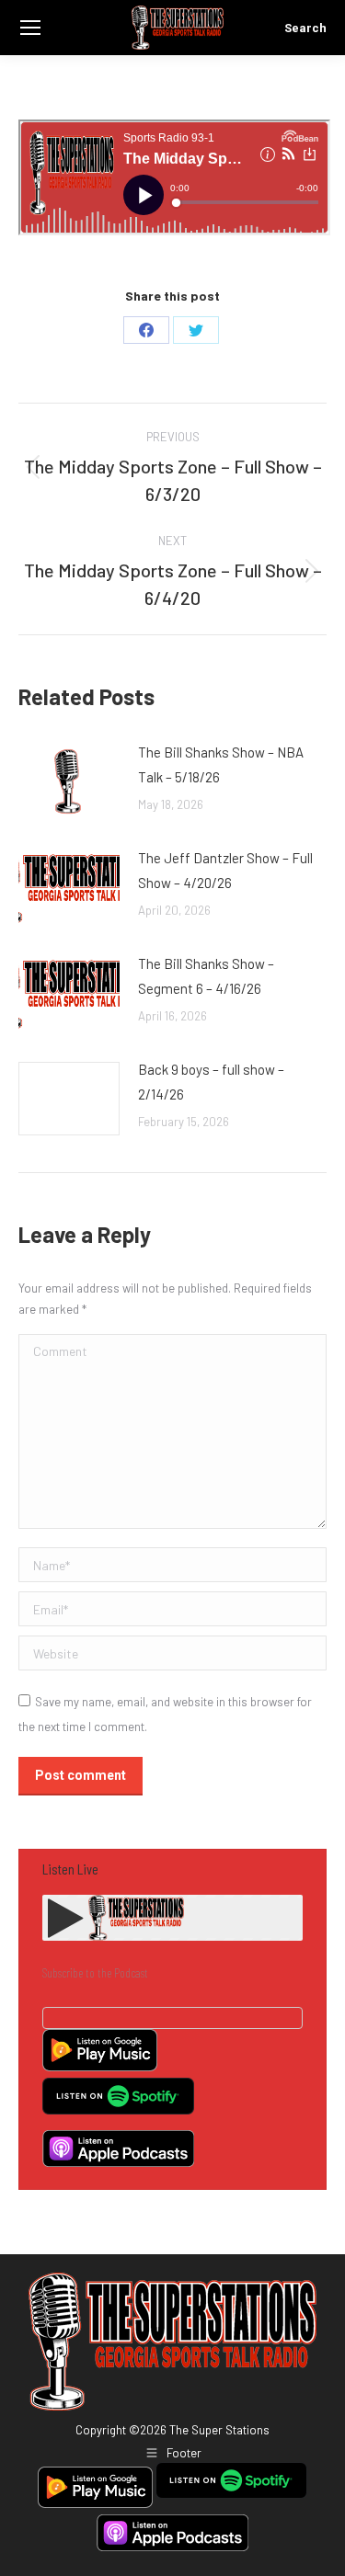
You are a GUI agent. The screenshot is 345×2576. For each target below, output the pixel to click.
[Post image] (69, 781)
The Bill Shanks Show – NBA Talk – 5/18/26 (221, 764)
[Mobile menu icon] (30, 28)
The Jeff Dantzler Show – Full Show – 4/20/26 (225, 870)
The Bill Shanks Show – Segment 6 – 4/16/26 (206, 976)
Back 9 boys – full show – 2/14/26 (211, 1082)
